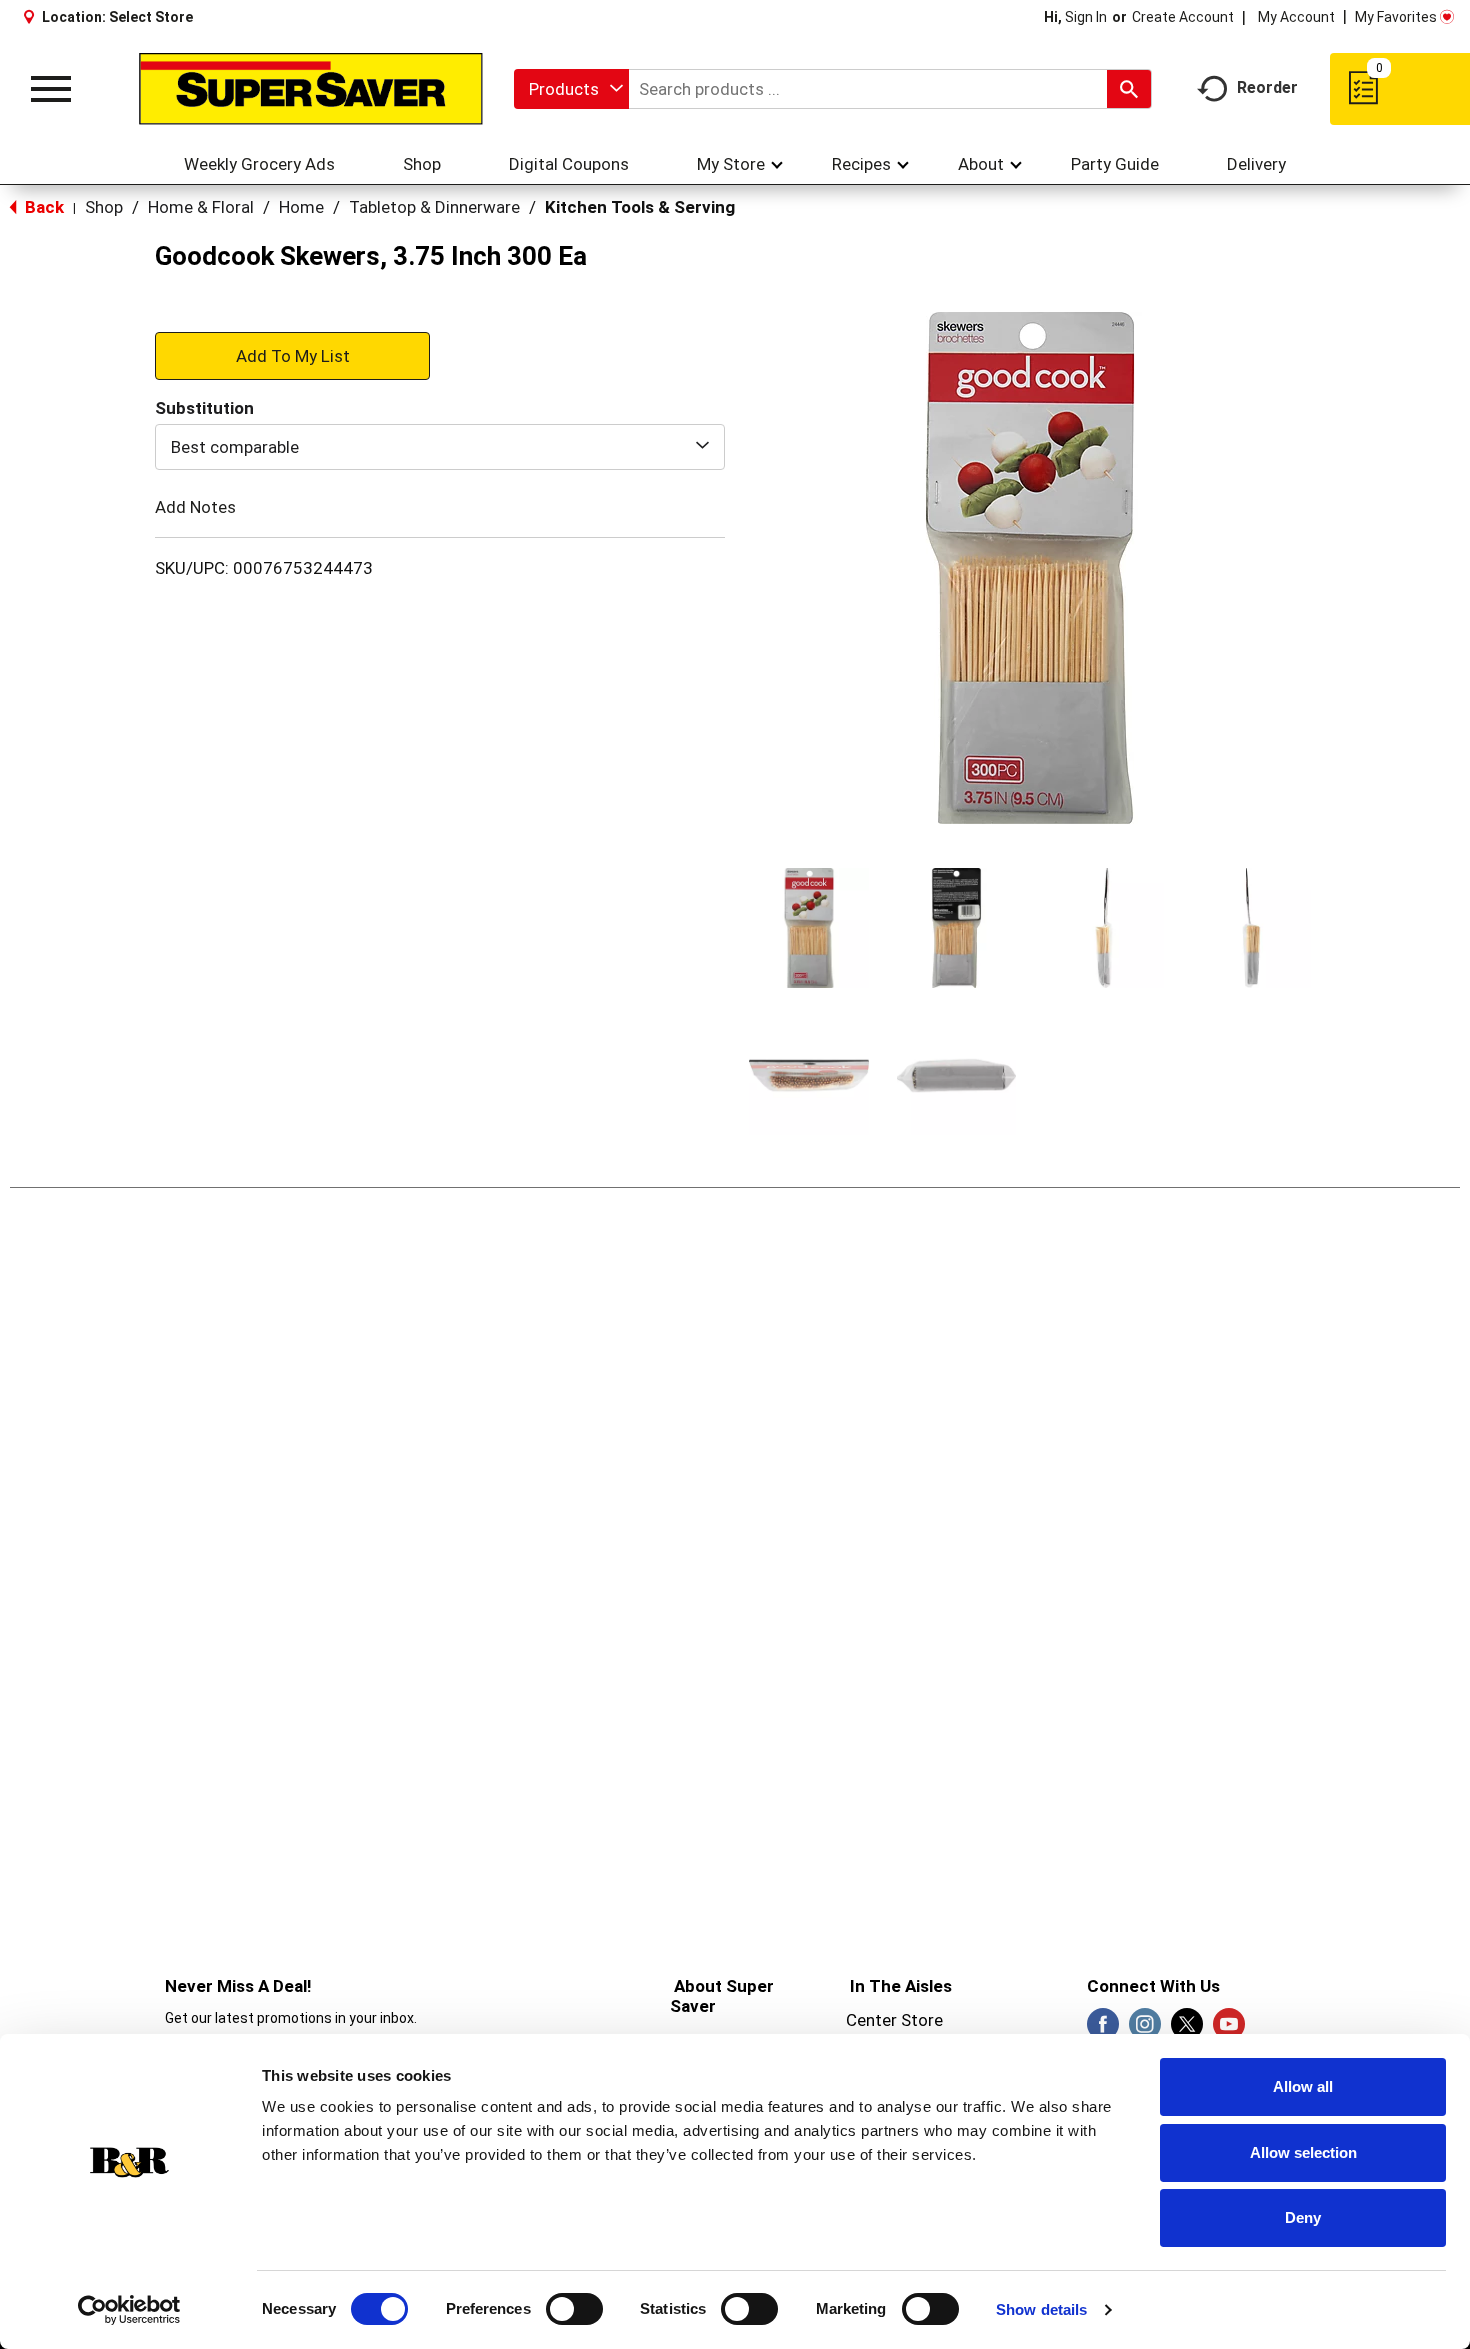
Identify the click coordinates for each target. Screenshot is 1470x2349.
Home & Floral (201, 207)
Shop (104, 207)
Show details (1041, 2309)
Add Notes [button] (195, 507)
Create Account (1183, 17)
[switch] (574, 2309)
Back (42, 207)
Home (301, 207)
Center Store (894, 2020)
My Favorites (1396, 17)
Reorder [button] (1267, 87)
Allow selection (1303, 2152)
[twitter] (1187, 2030)
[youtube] (1229, 2030)
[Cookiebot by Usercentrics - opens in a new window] (129, 2310)
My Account (1296, 17)
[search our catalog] (1129, 89)
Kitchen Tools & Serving (640, 207)
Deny (1303, 2217)
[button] (809, 928)
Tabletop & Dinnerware (434, 207)
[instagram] (1145, 2030)
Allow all (1303, 2086)
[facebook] (1103, 2030)
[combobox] (571, 89)
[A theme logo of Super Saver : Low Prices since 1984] (311, 89)
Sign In (1086, 17)
